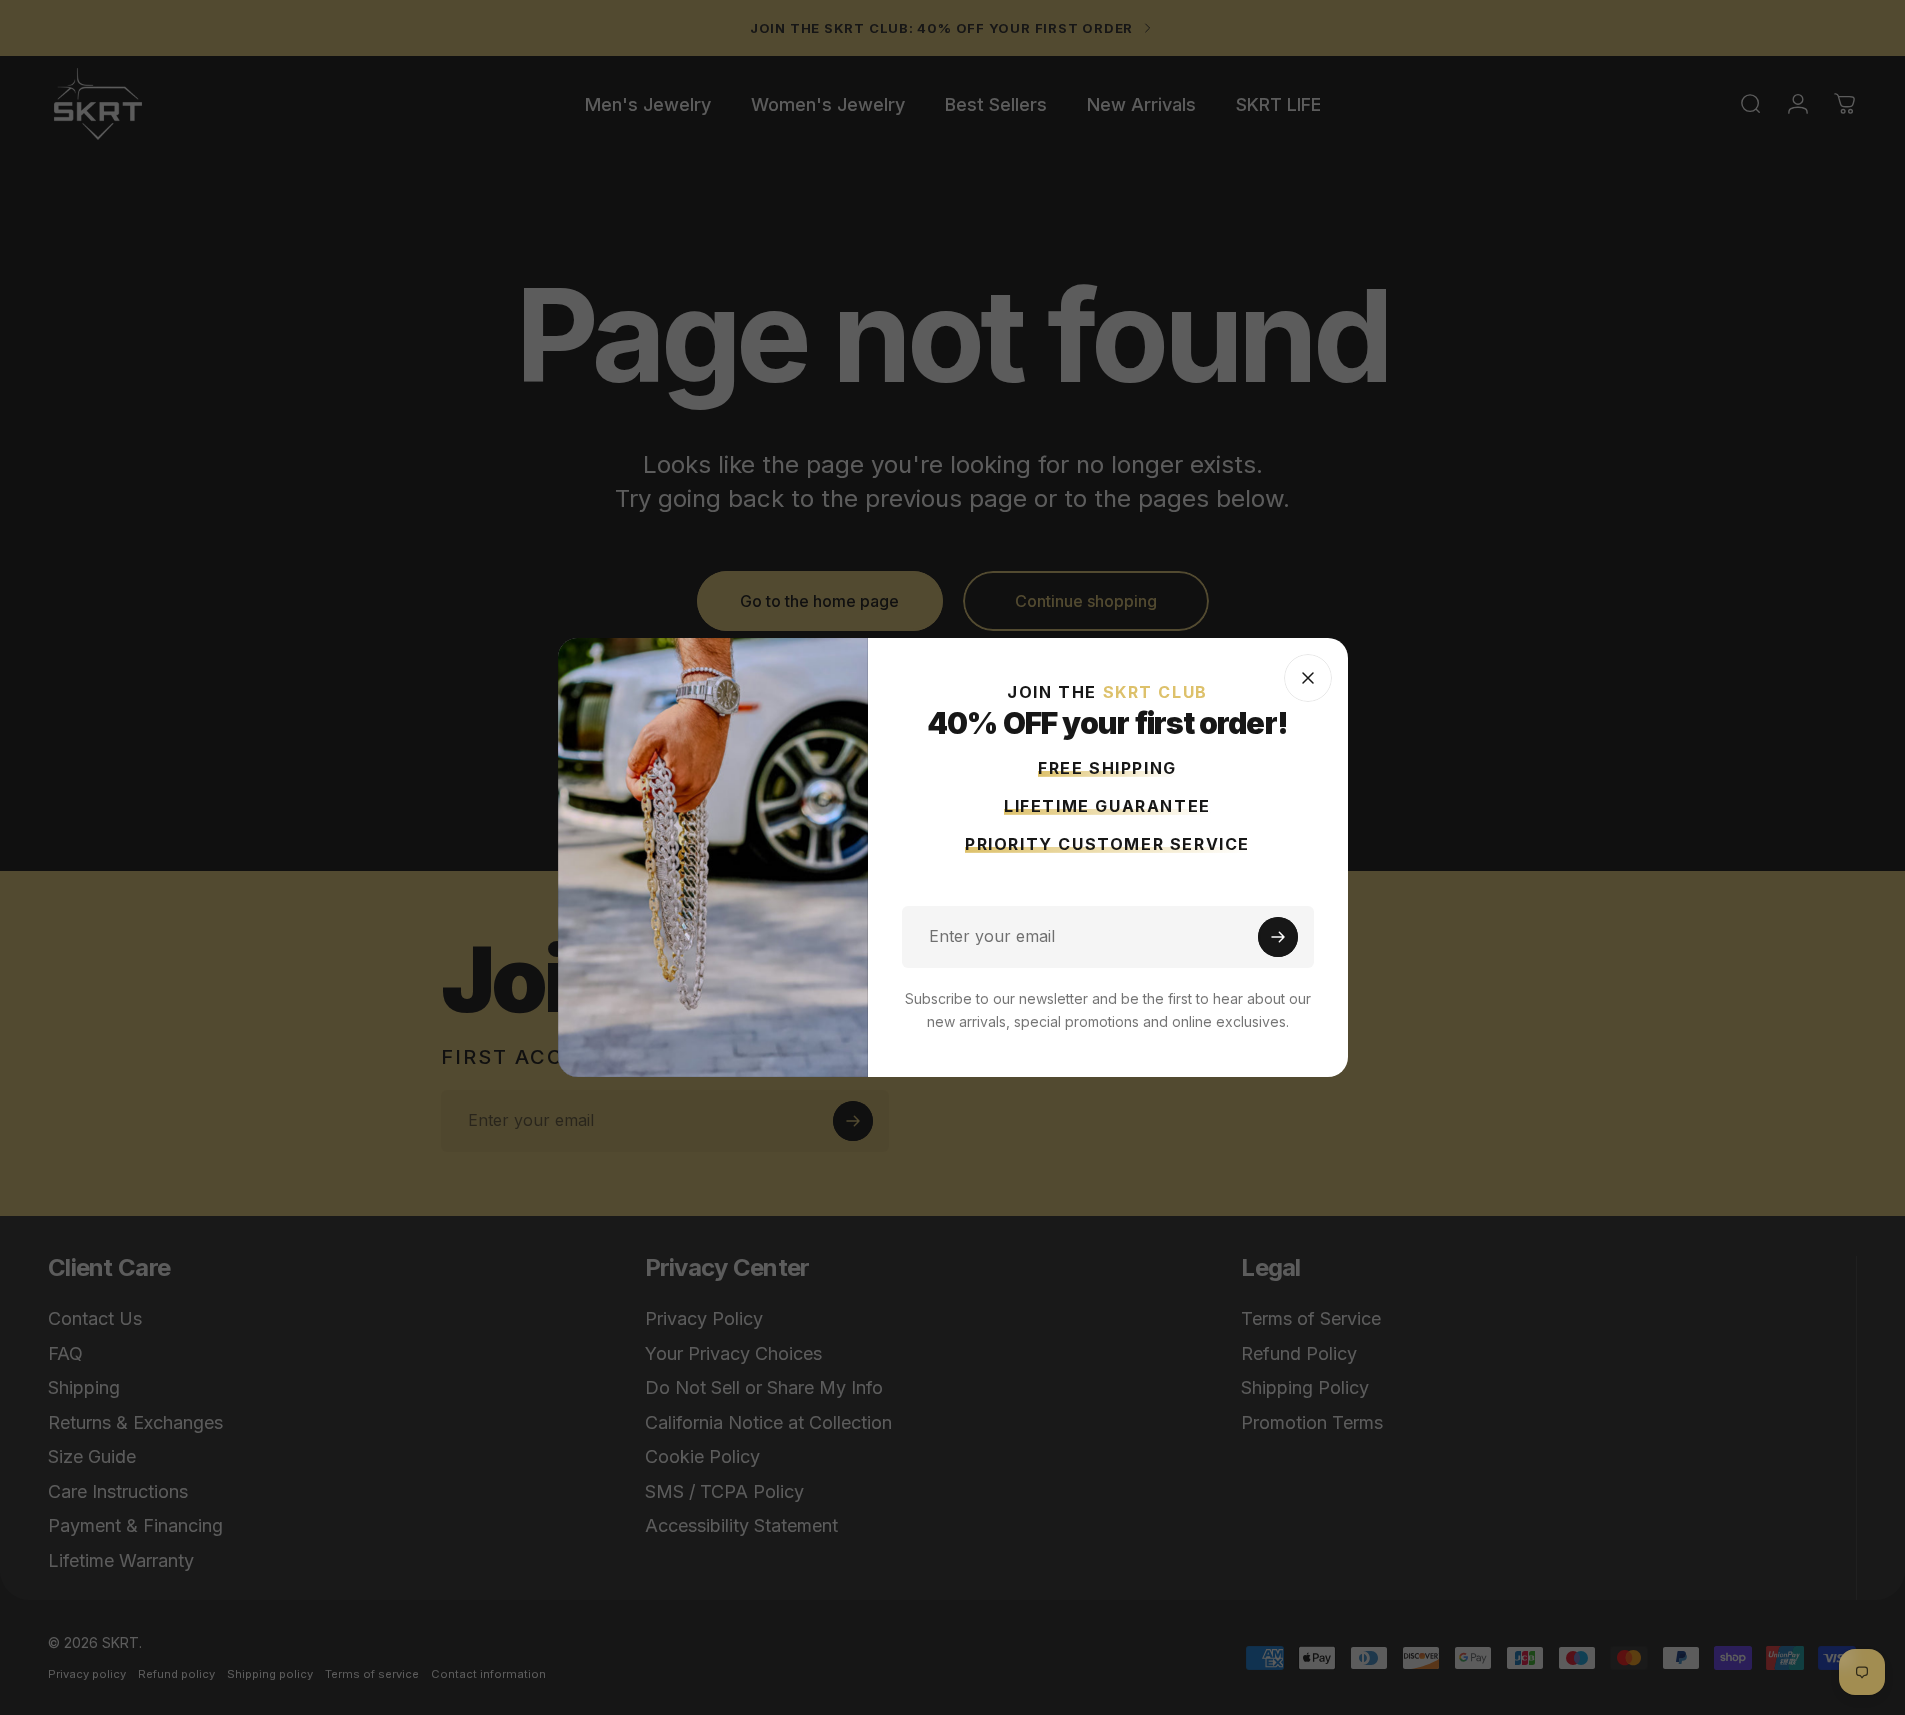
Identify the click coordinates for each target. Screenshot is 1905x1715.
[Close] (1308, 678)
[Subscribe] (1278, 937)
